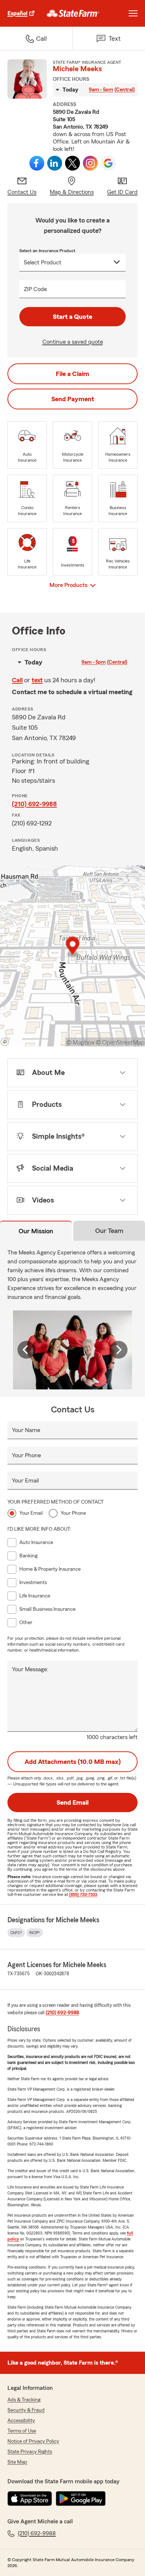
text (37, 680)
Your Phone (26, 1455)
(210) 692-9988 (34, 804)
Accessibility (21, 2421)
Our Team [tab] (109, 1231)
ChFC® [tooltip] (16, 1933)
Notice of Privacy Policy (33, 2441)
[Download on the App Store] (30, 2499)
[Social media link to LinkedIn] (55, 163)
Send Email (72, 1802)
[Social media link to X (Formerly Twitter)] (72, 163)
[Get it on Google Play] (81, 2499)
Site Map (17, 2462)
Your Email (25, 1481)
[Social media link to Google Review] (108, 163)
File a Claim (72, 374)
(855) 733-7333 (83, 1894)
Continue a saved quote (73, 342)
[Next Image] (119, 1350)
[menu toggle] (133, 13)
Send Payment (73, 399)
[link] (73, 13)
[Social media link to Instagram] (90, 163)
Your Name (26, 1430)
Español (17, 13)
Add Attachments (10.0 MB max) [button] (73, 1762)
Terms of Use (22, 2431)
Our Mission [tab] (36, 1231)
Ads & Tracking (24, 2400)
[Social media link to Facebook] (37, 163)
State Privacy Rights (30, 2452)
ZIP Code (35, 289)
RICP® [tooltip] (35, 1933)
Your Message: (30, 1669)
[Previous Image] (26, 1350)
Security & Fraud (26, 2410)
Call (17, 680)
